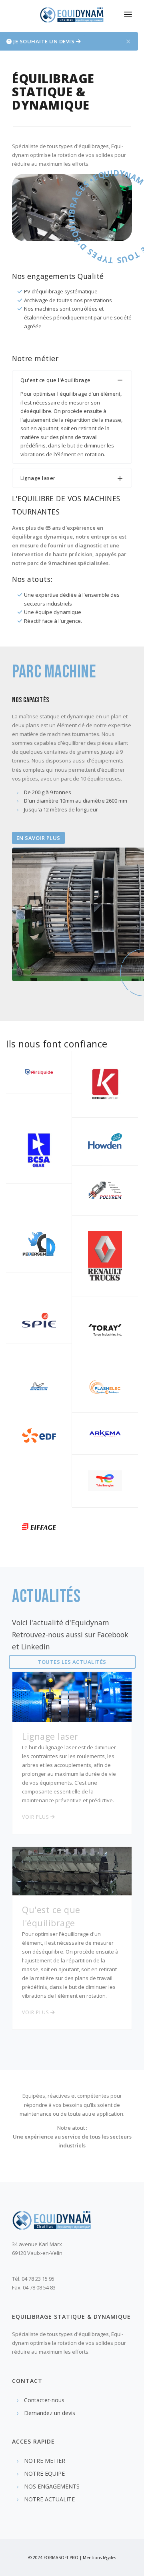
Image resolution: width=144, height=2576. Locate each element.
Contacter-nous (44, 2400)
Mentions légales (99, 2558)
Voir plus (36, 1817)
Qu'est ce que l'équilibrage (70, 1952)
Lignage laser (69, 1767)
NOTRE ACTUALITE (49, 2499)
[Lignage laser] (72, 1696)
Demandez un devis (50, 2413)
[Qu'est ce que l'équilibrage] (72, 1870)
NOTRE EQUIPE (44, 2473)
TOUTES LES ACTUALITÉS (72, 1662)
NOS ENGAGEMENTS (52, 2486)
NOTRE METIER (45, 2461)
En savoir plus (38, 838)
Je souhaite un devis (44, 41)
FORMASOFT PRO (61, 2558)
